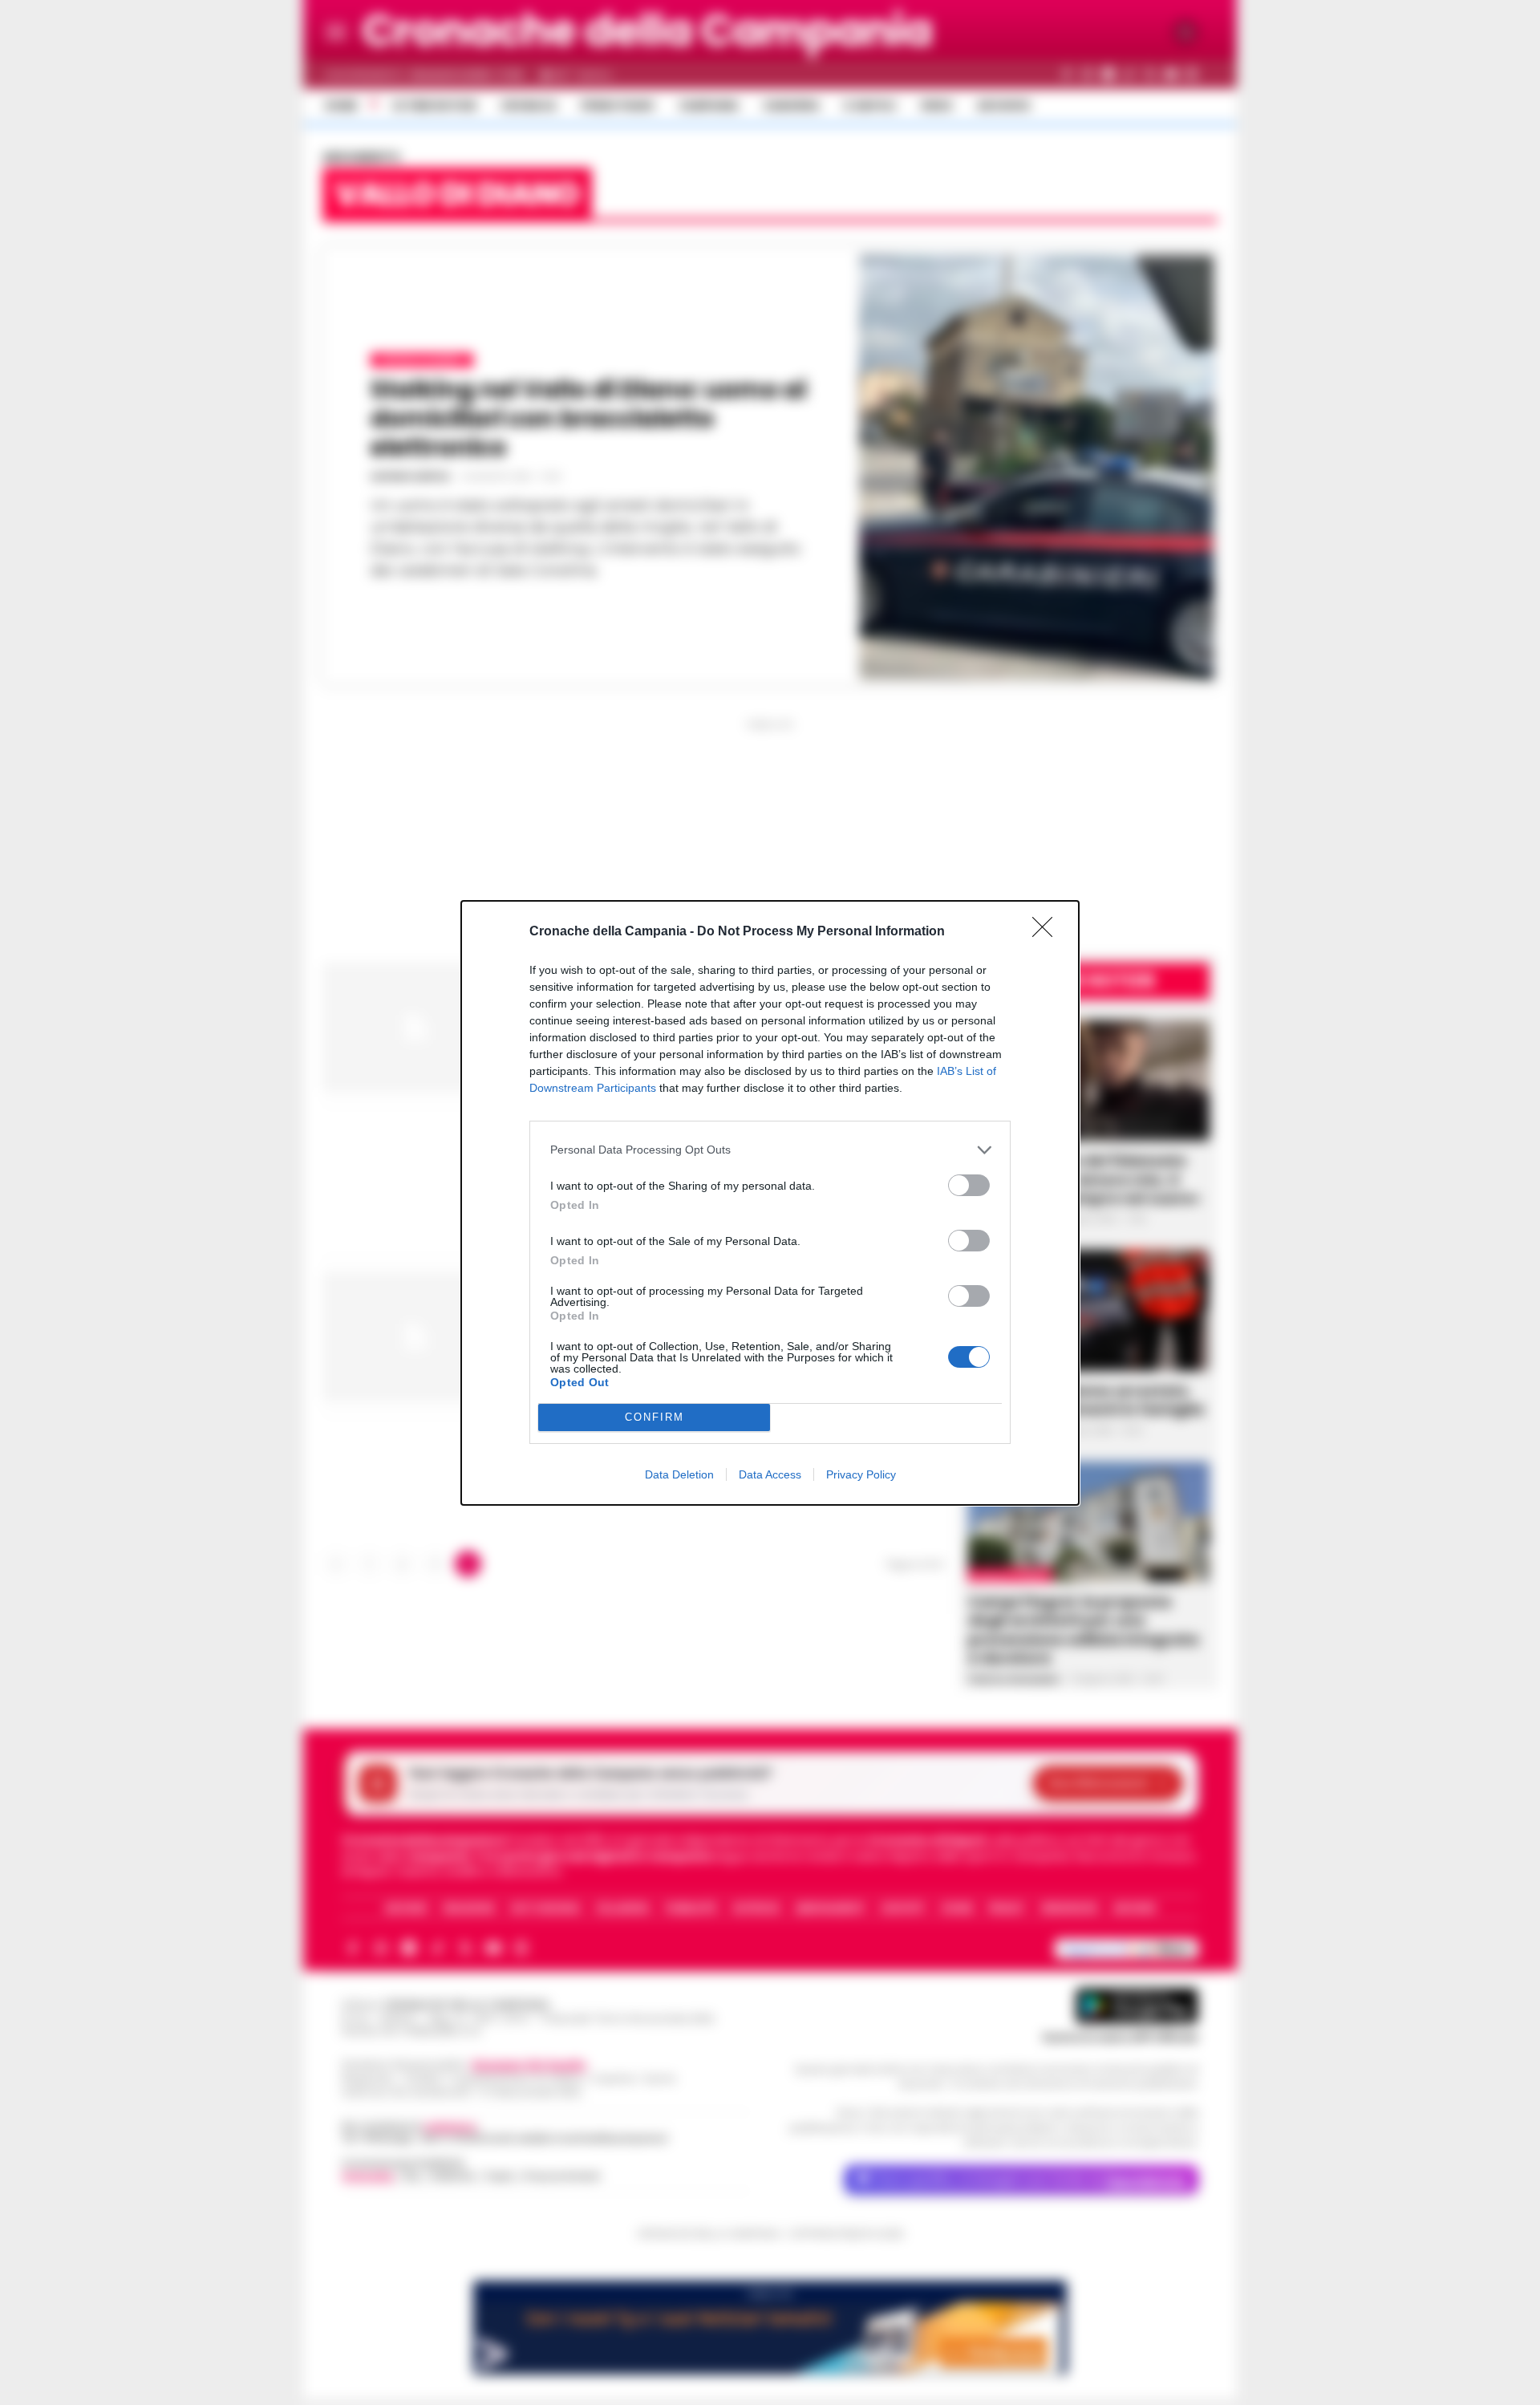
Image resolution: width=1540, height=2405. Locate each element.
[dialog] (770, 1203)
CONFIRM (654, 1417)
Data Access (770, 1474)
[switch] (969, 1185)
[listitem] (770, 1150)
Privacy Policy (861, 1474)
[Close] (1048, 932)
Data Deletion (679, 1474)
